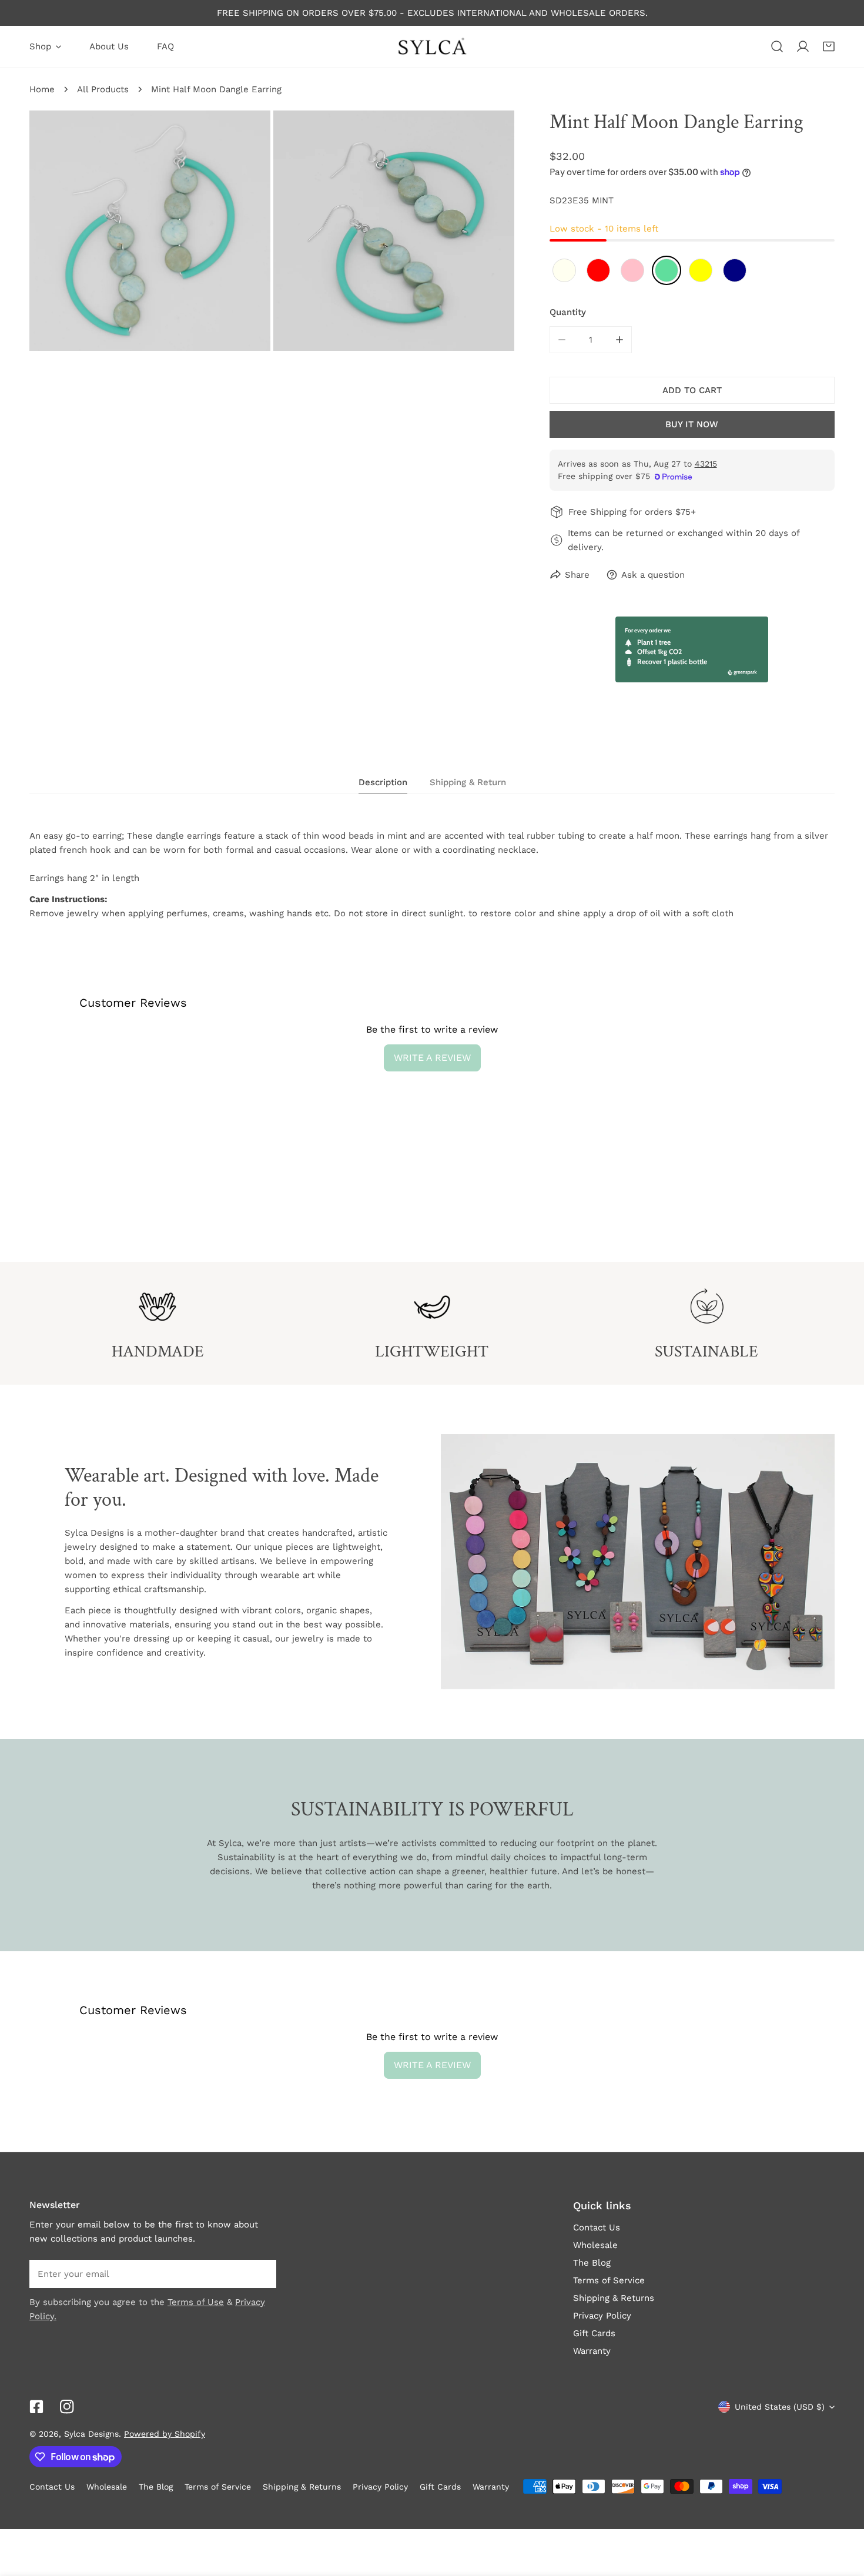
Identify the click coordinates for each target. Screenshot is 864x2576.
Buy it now (692, 424)
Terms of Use (196, 2302)
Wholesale (595, 2245)
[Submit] (261, 2273)
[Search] (777, 46)
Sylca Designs (91, 2434)
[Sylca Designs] (432, 47)
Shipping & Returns (614, 2298)
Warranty (592, 2351)
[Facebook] (36, 2407)
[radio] (564, 270)
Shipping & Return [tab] (468, 782)
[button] (829, 46)
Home (42, 89)
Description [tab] (383, 782)
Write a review (432, 1058)
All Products (103, 89)
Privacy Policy (602, 2316)
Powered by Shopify (165, 2434)
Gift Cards (594, 2333)
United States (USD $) (780, 2407)
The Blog (592, 2263)
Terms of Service (609, 2280)
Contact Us (597, 2227)
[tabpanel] (432, 875)
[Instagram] (67, 2407)
